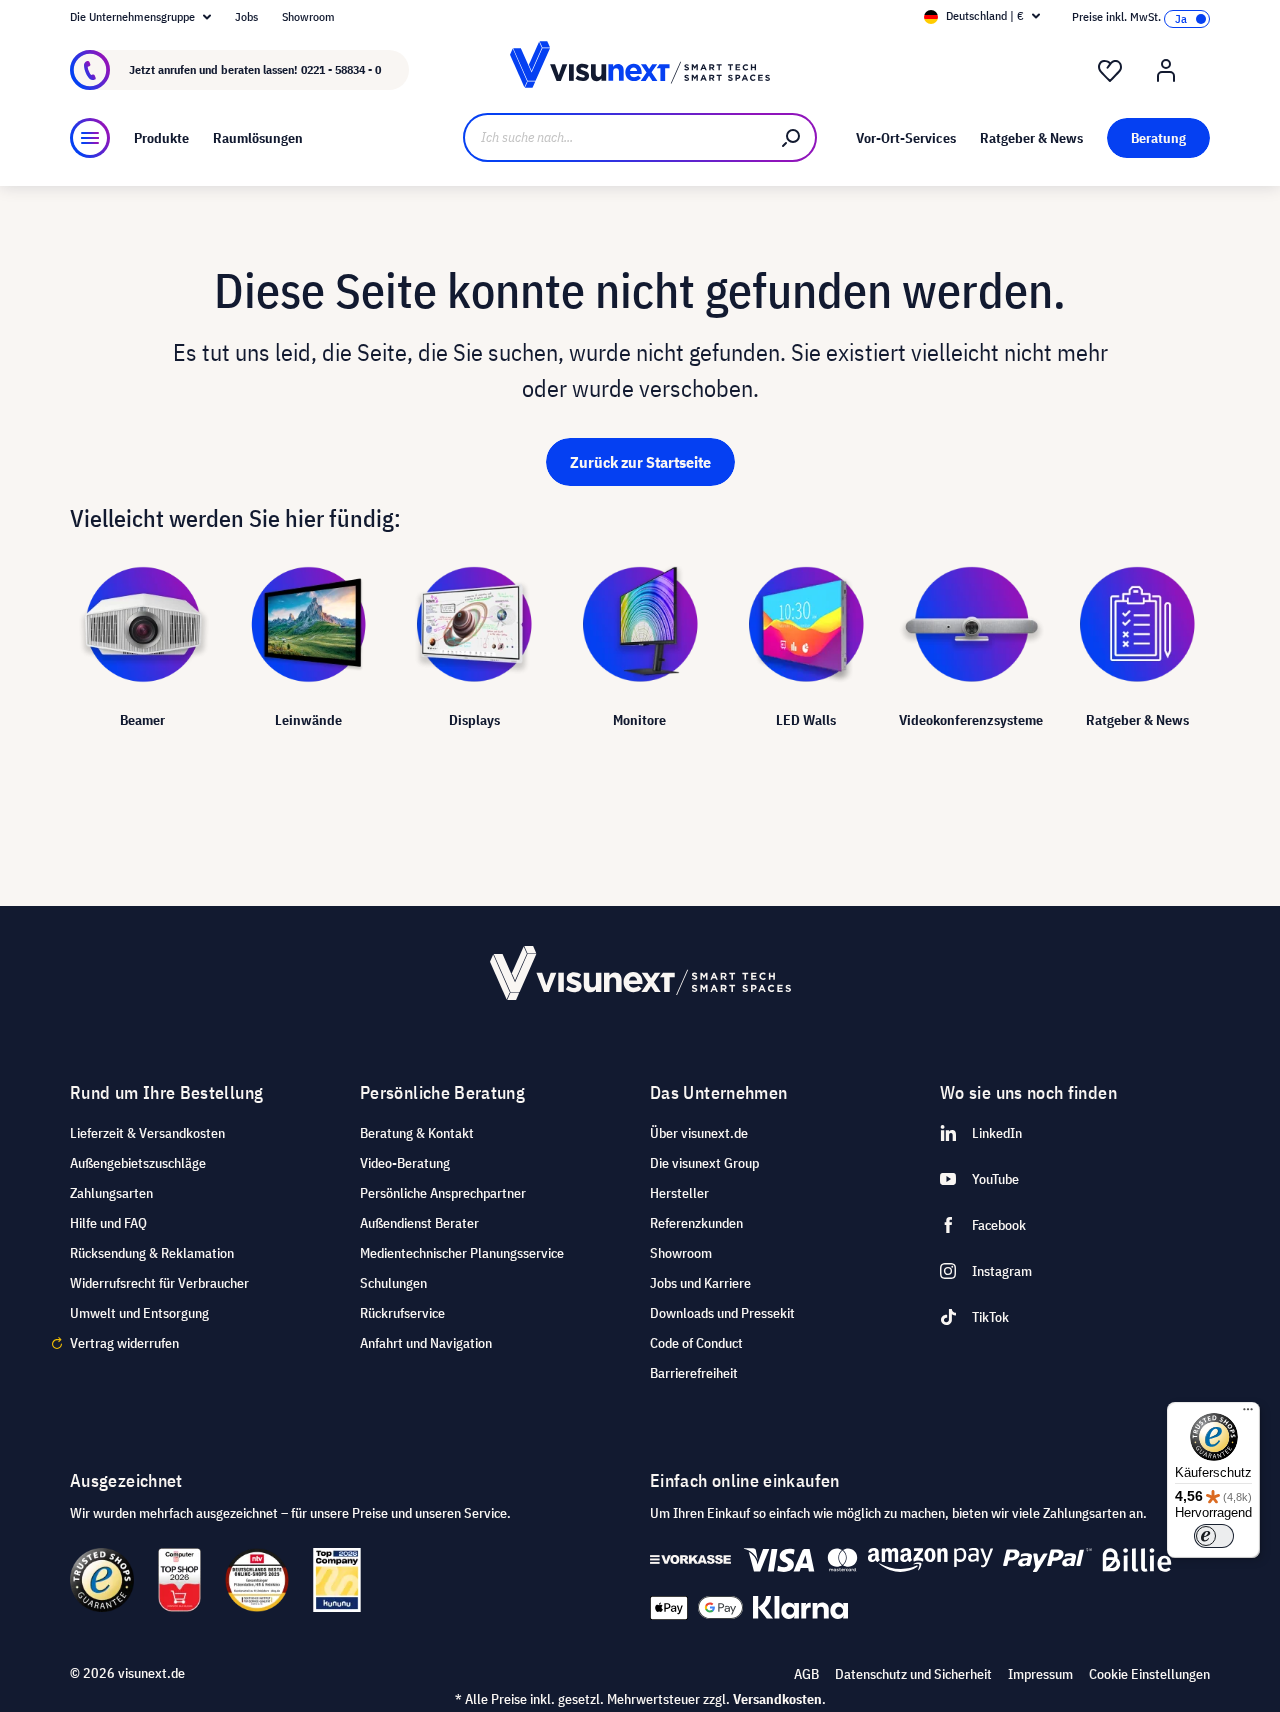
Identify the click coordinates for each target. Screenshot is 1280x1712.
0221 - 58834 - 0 (341, 69)
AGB (806, 1674)
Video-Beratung (405, 1163)
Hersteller (679, 1193)
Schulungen (393, 1283)
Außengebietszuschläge (138, 1163)
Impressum (1040, 1674)
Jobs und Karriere (700, 1283)
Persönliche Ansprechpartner (443, 1193)
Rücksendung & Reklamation (152, 1253)
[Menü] (90, 138)
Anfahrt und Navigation (426, 1343)
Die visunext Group (704, 1163)
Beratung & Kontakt (417, 1133)
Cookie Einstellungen (1149, 1674)
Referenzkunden (696, 1223)
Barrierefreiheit (694, 1373)
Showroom (308, 16)
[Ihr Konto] (1166, 71)
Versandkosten (777, 1699)
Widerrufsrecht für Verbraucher (159, 1283)
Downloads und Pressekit (722, 1313)
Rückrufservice (402, 1313)
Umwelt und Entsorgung (139, 1313)
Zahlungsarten (111, 1193)
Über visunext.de (699, 1133)
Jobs (246, 16)
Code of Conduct (696, 1343)
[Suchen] (792, 137)
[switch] (1214, 1536)
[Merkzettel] (1110, 71)
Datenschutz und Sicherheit (913, 1674)
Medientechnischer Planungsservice (462, 1253)
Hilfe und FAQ (108, 1223)
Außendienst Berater (419, 1223)
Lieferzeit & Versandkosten (147, 1133)
